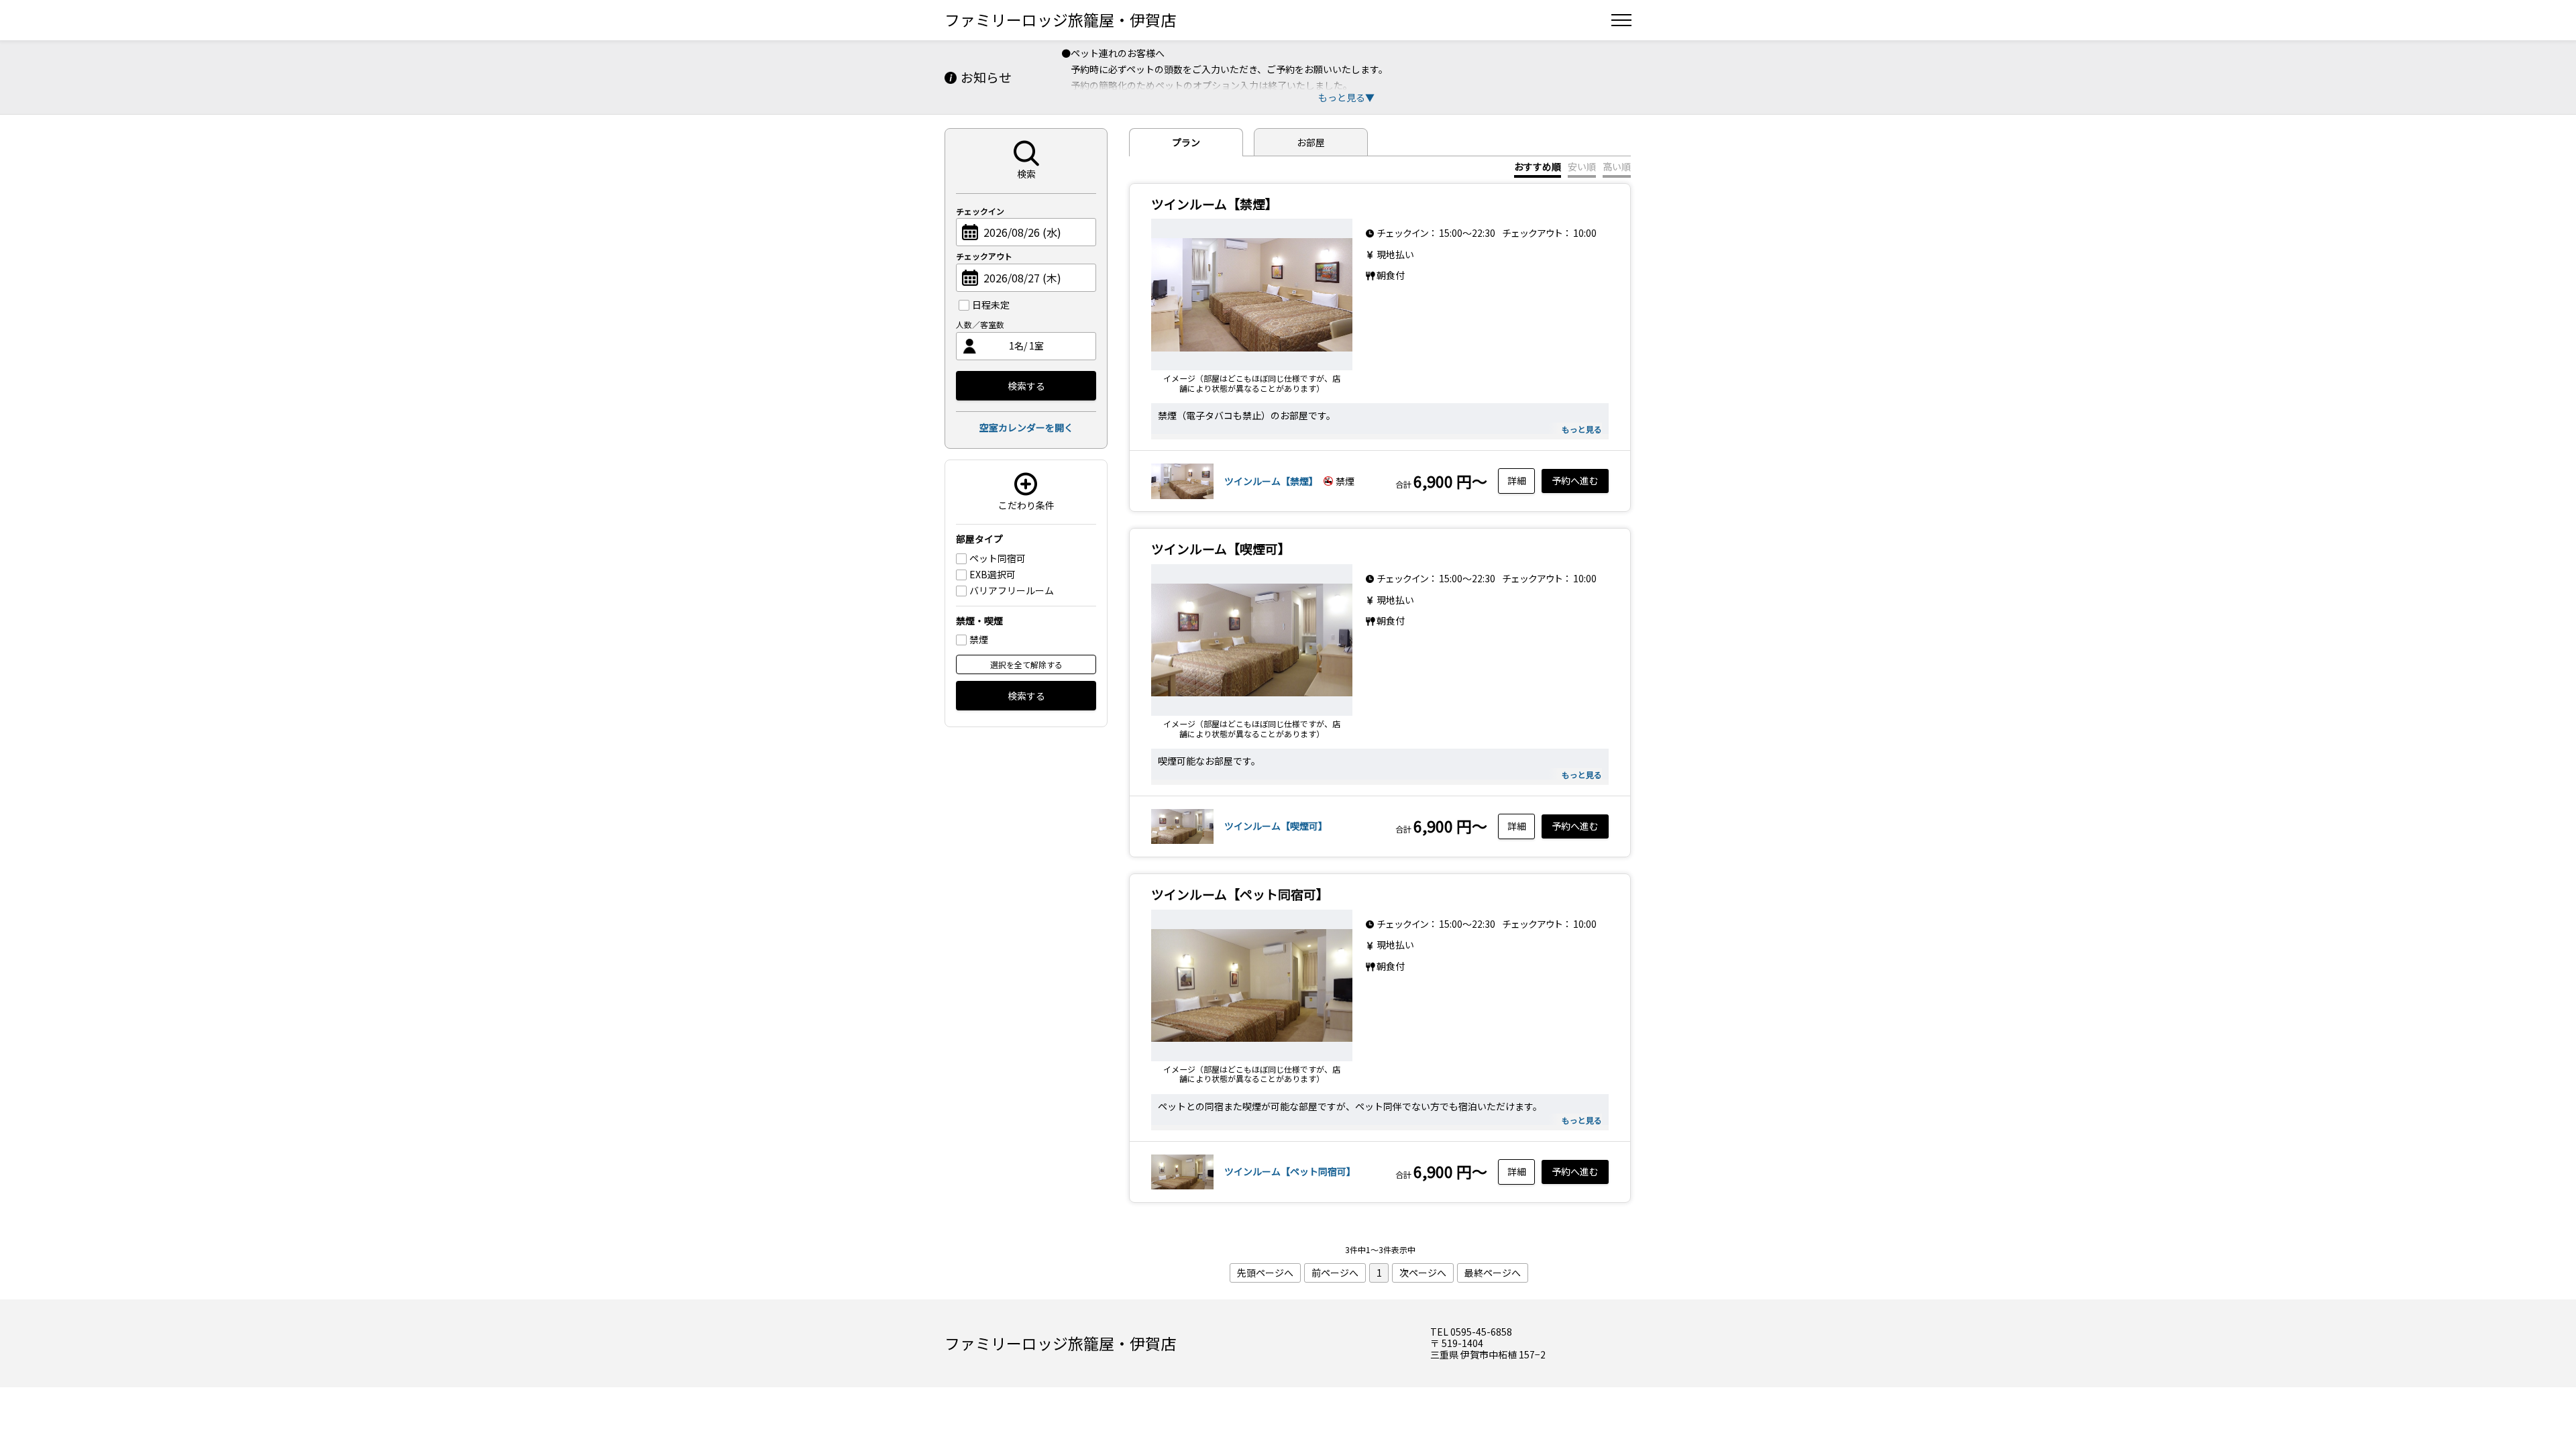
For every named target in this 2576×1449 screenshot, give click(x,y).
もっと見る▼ (1346, 97)
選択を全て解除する (1026, 664)
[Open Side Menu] (1621, 20)
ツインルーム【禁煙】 (1271, 481)
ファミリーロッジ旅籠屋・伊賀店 (1060, 19)
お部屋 (1311, 142)
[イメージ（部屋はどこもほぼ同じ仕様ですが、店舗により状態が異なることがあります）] (1252, 294)
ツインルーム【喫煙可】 (1276, 826)
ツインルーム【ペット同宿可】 (1290, 1171)
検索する (1026, 386)
